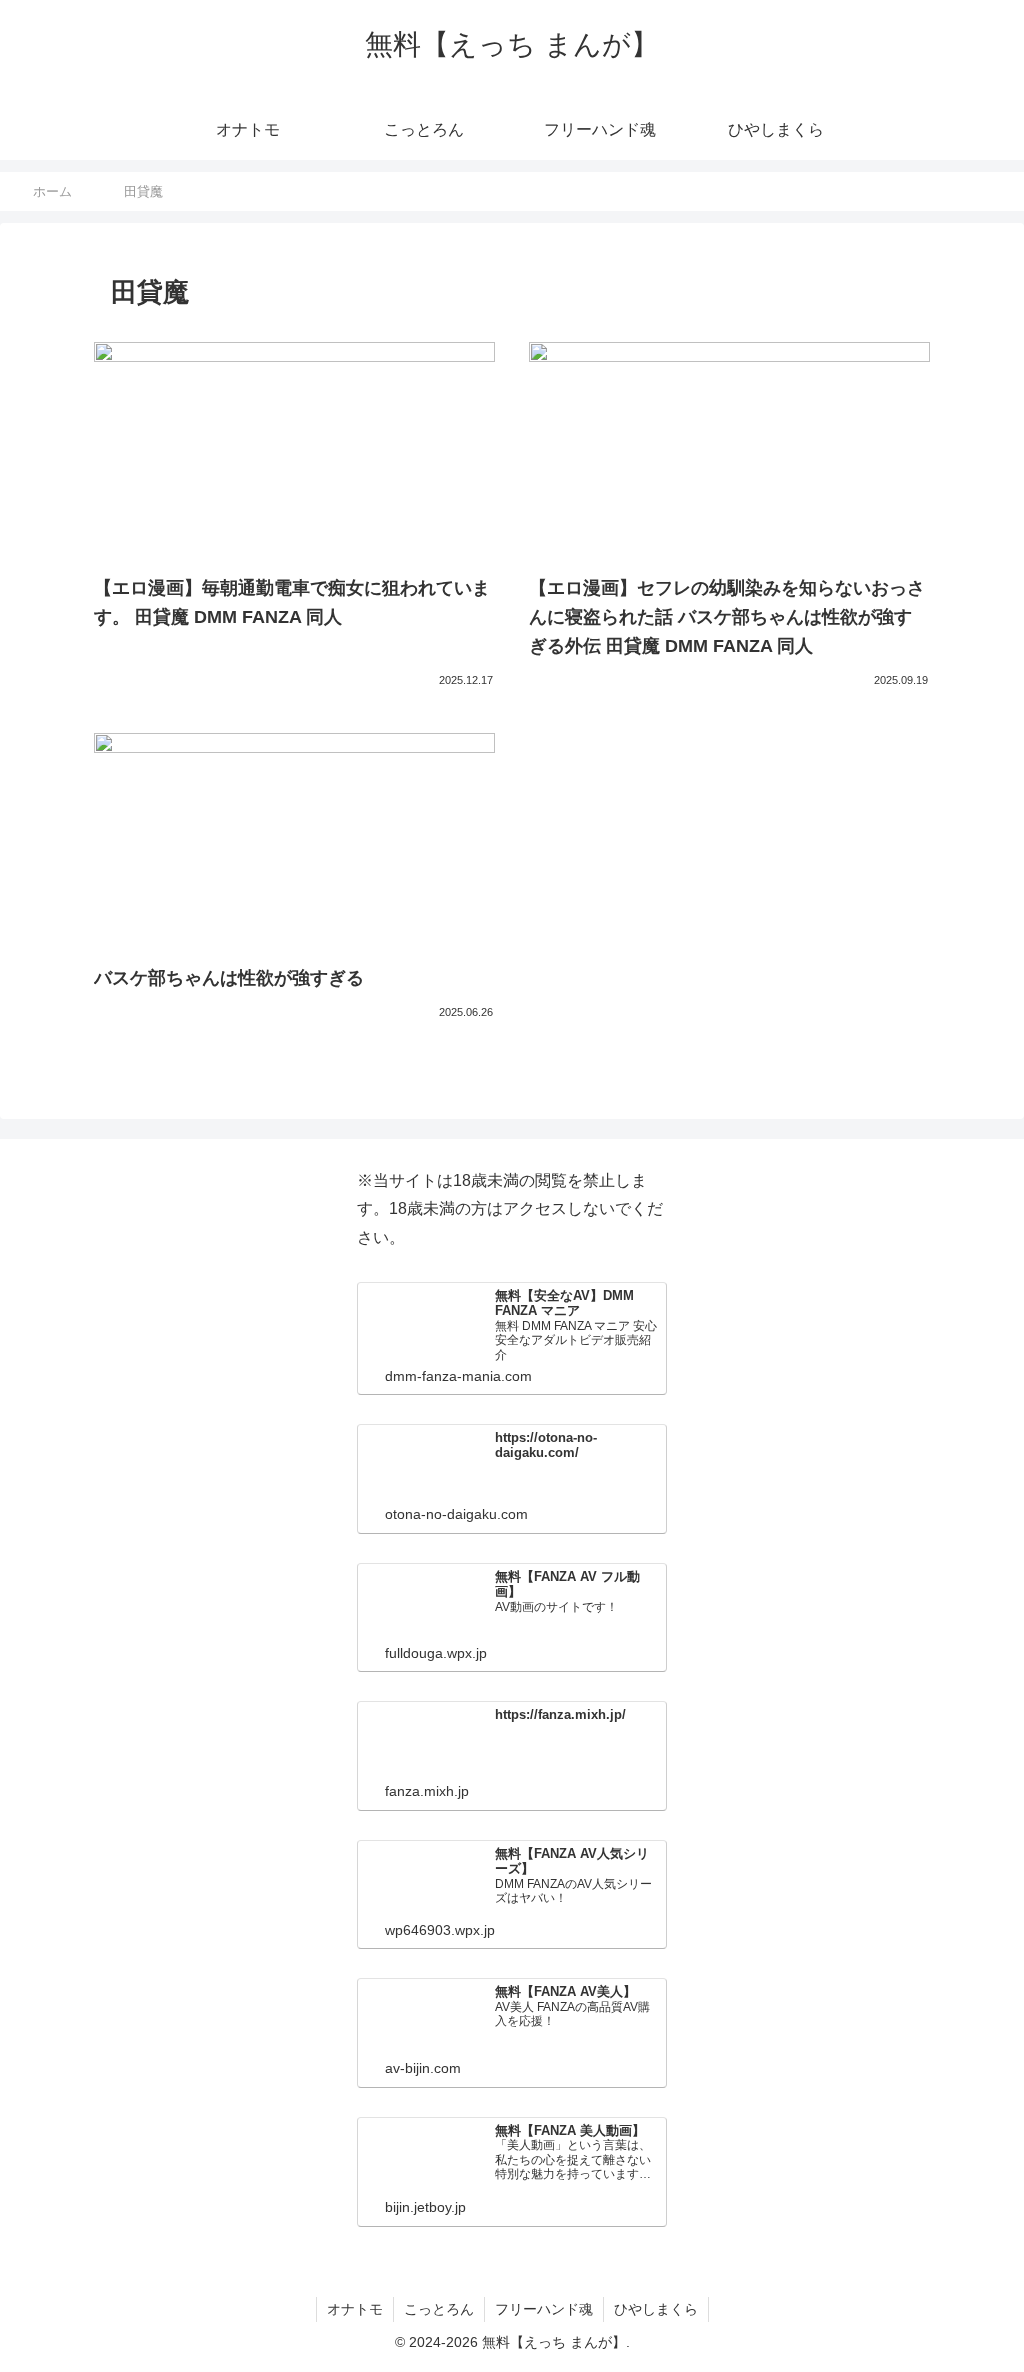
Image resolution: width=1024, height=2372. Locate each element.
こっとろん (439, 2309)
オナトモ (355, 2309)
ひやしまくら (656, 2309)
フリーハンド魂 (544, 2309)
